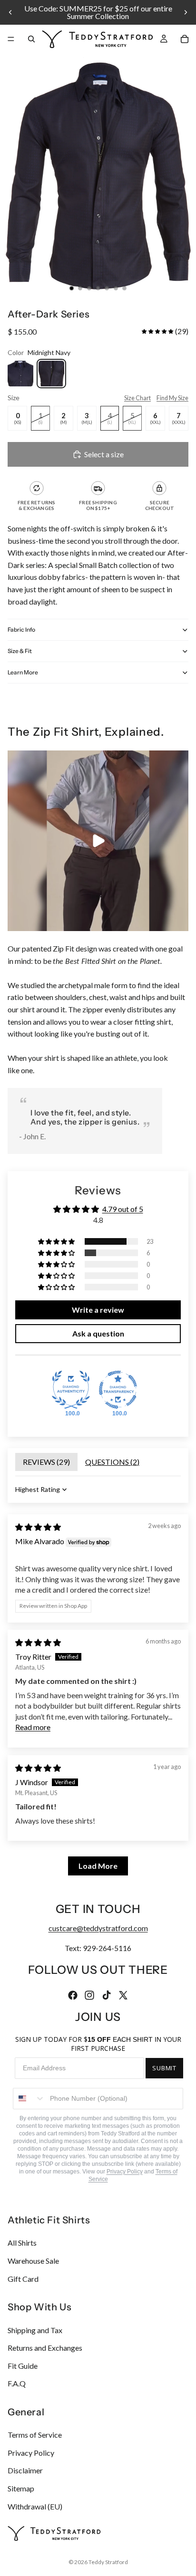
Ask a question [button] (98, 1333)
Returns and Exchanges (45, 2348)
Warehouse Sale (33, 2261)
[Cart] (185, 39)
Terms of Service (35, 2435)
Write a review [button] (98, 1310)
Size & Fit (20, 651)
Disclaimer (25, 2470)
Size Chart (137, 398)
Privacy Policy (125, 2172)
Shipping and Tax (35, 2330)
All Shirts (22, 2243)
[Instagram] (89, 1995)
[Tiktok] (107, 1995)
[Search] (31, 39)
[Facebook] (73, 1995)
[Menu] (11, 39)
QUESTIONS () (112, 1462)
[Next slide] (186, 12)
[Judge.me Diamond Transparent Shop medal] (118, 1390)
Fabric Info (21, 630)
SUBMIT (164, 2068)
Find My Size (172, 398)
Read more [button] (33, 1727)
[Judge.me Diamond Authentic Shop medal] (71, 1390)
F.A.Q (17, 2383)
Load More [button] (98, 1866)
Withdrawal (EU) (35, 2506)
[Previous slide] (10, 12)
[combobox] (29, 2099)
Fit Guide (23, 2365)
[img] (38, 1527)
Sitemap (21, 2488)
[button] (157, 331)
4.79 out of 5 (123, 1209)
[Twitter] (123, 1995)
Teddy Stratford (108, 2562)
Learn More (23, 672)
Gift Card (23, 2278)
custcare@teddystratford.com (98, 1928)
